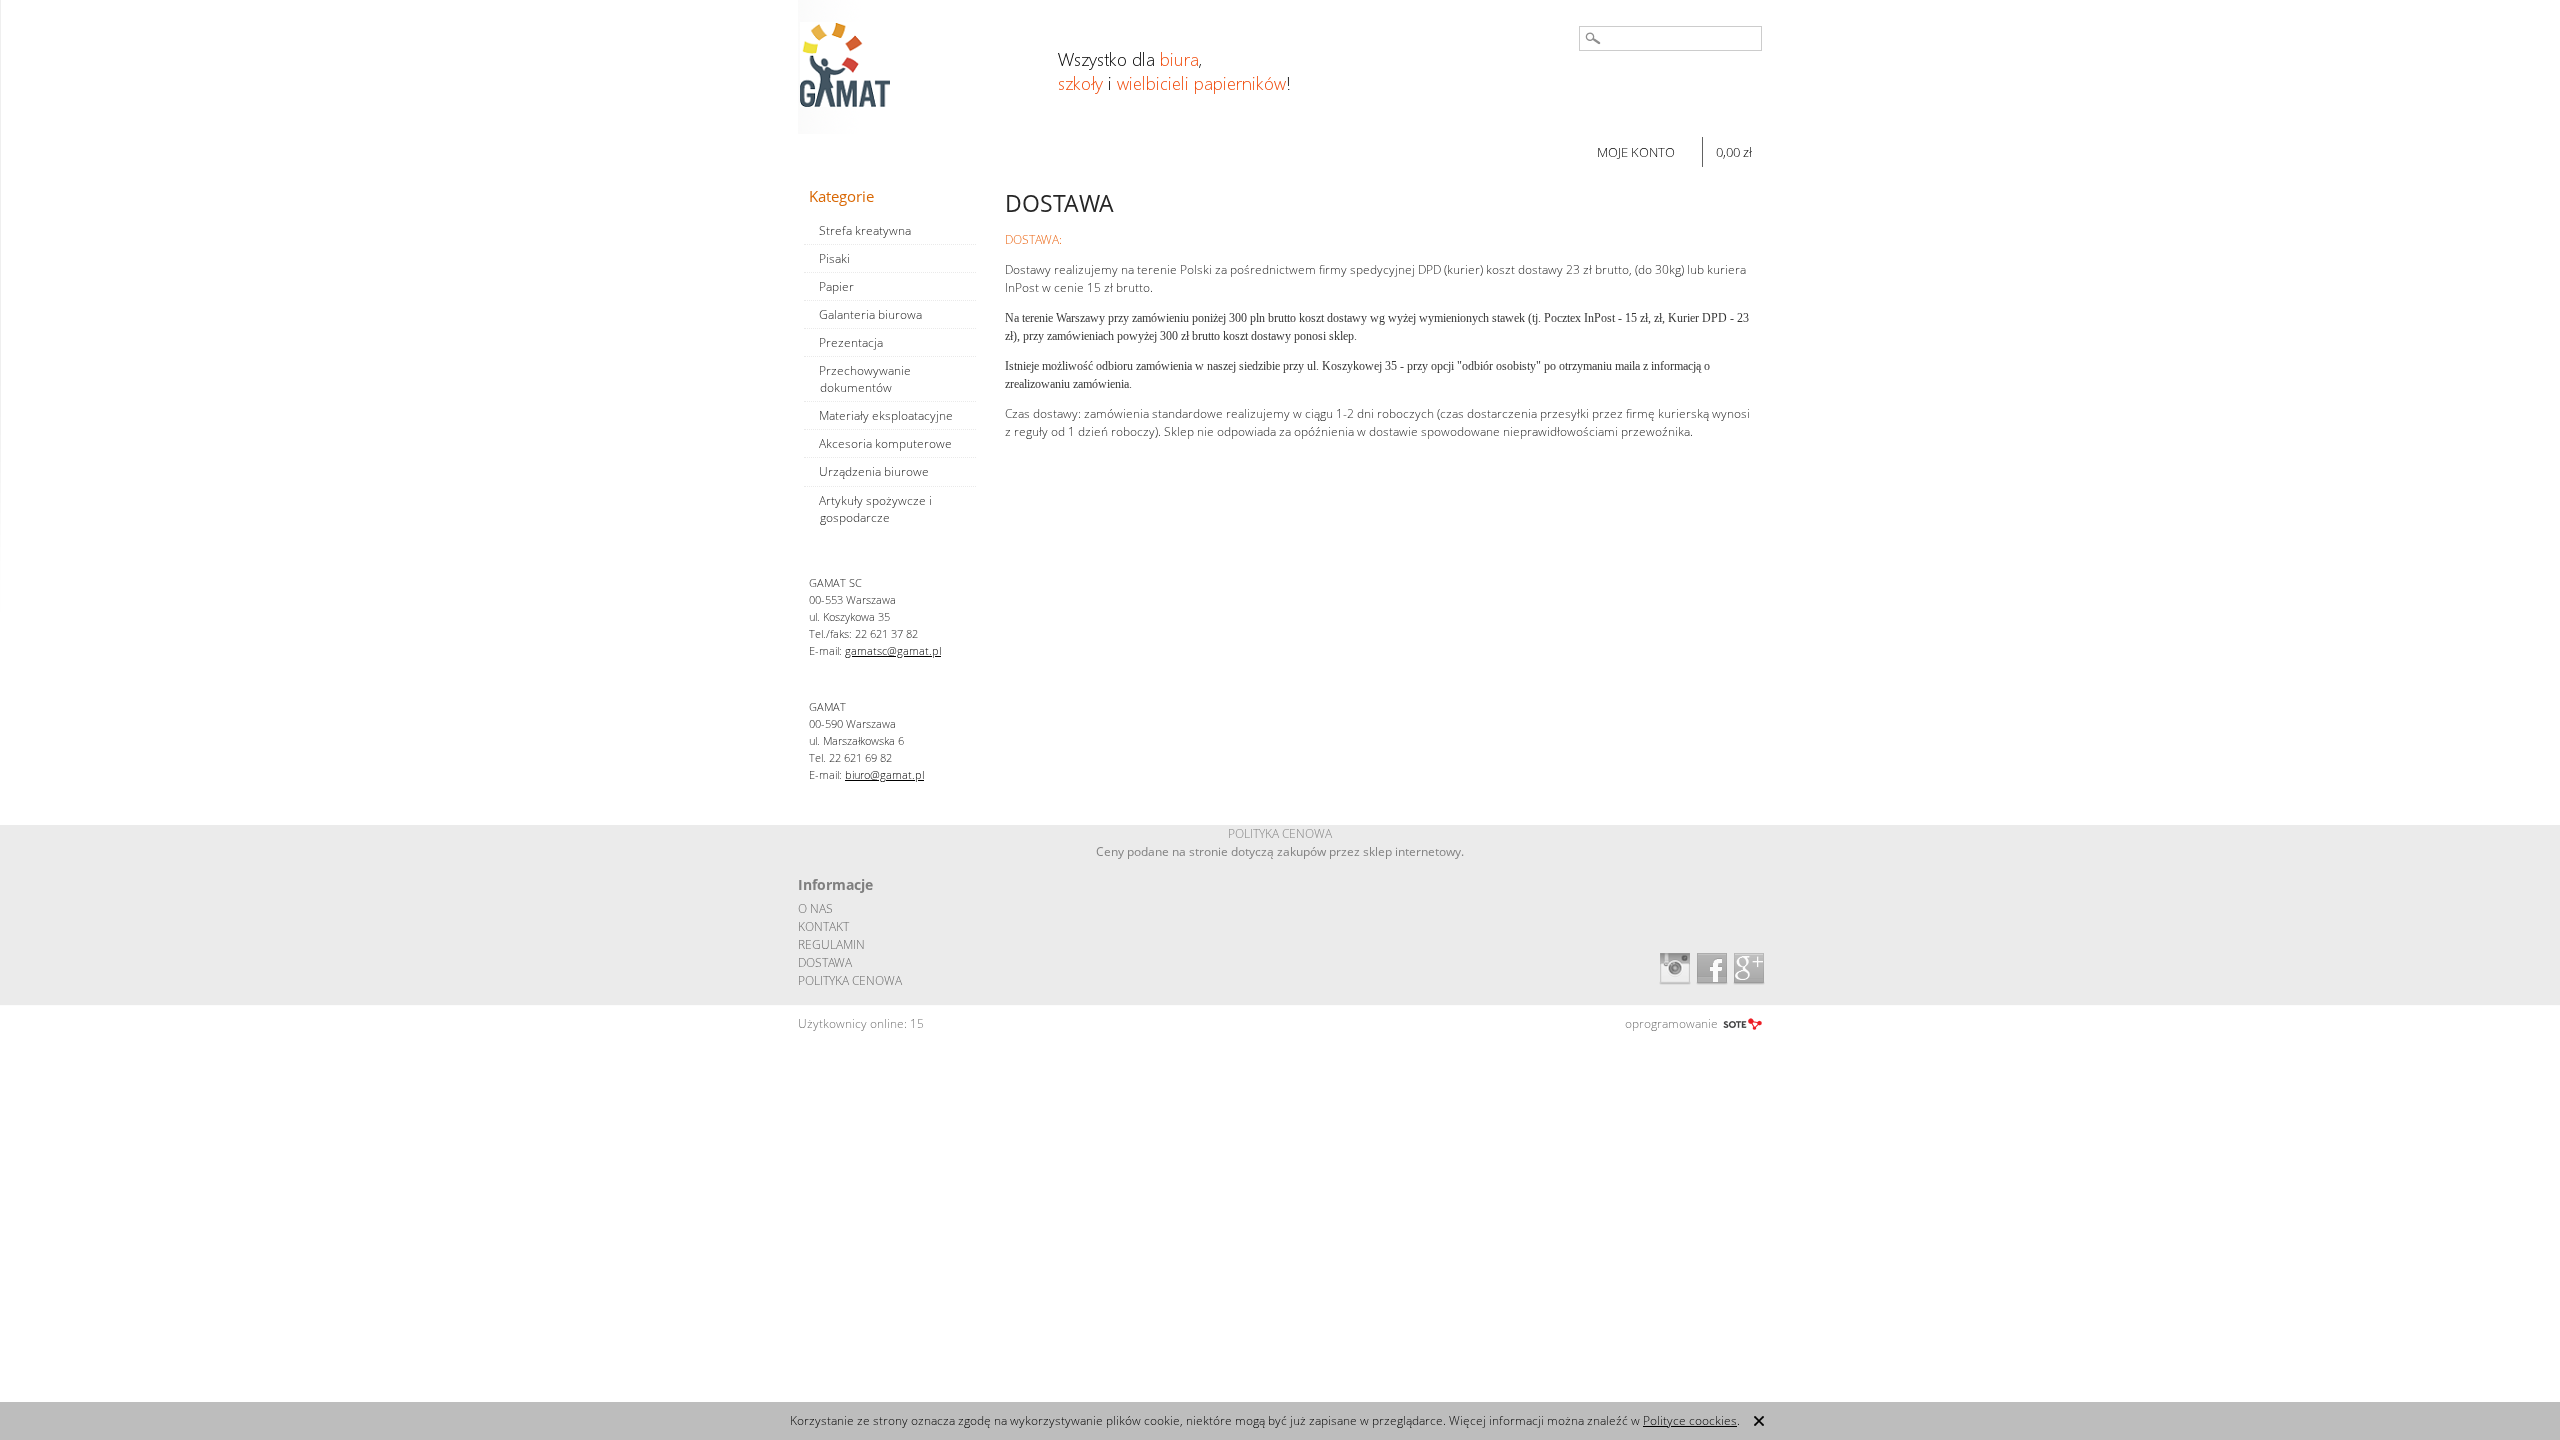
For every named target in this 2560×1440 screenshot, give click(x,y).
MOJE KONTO (1636, 152)
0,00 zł (1734, 152)
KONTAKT (823, 926)
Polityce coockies (1690, 1420)
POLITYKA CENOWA (850, 980)
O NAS (815, 908)
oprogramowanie (1671, 1023)
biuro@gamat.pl (884, 774)
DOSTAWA (825, 962)
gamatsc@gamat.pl (893, 650)
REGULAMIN (831, 944)
